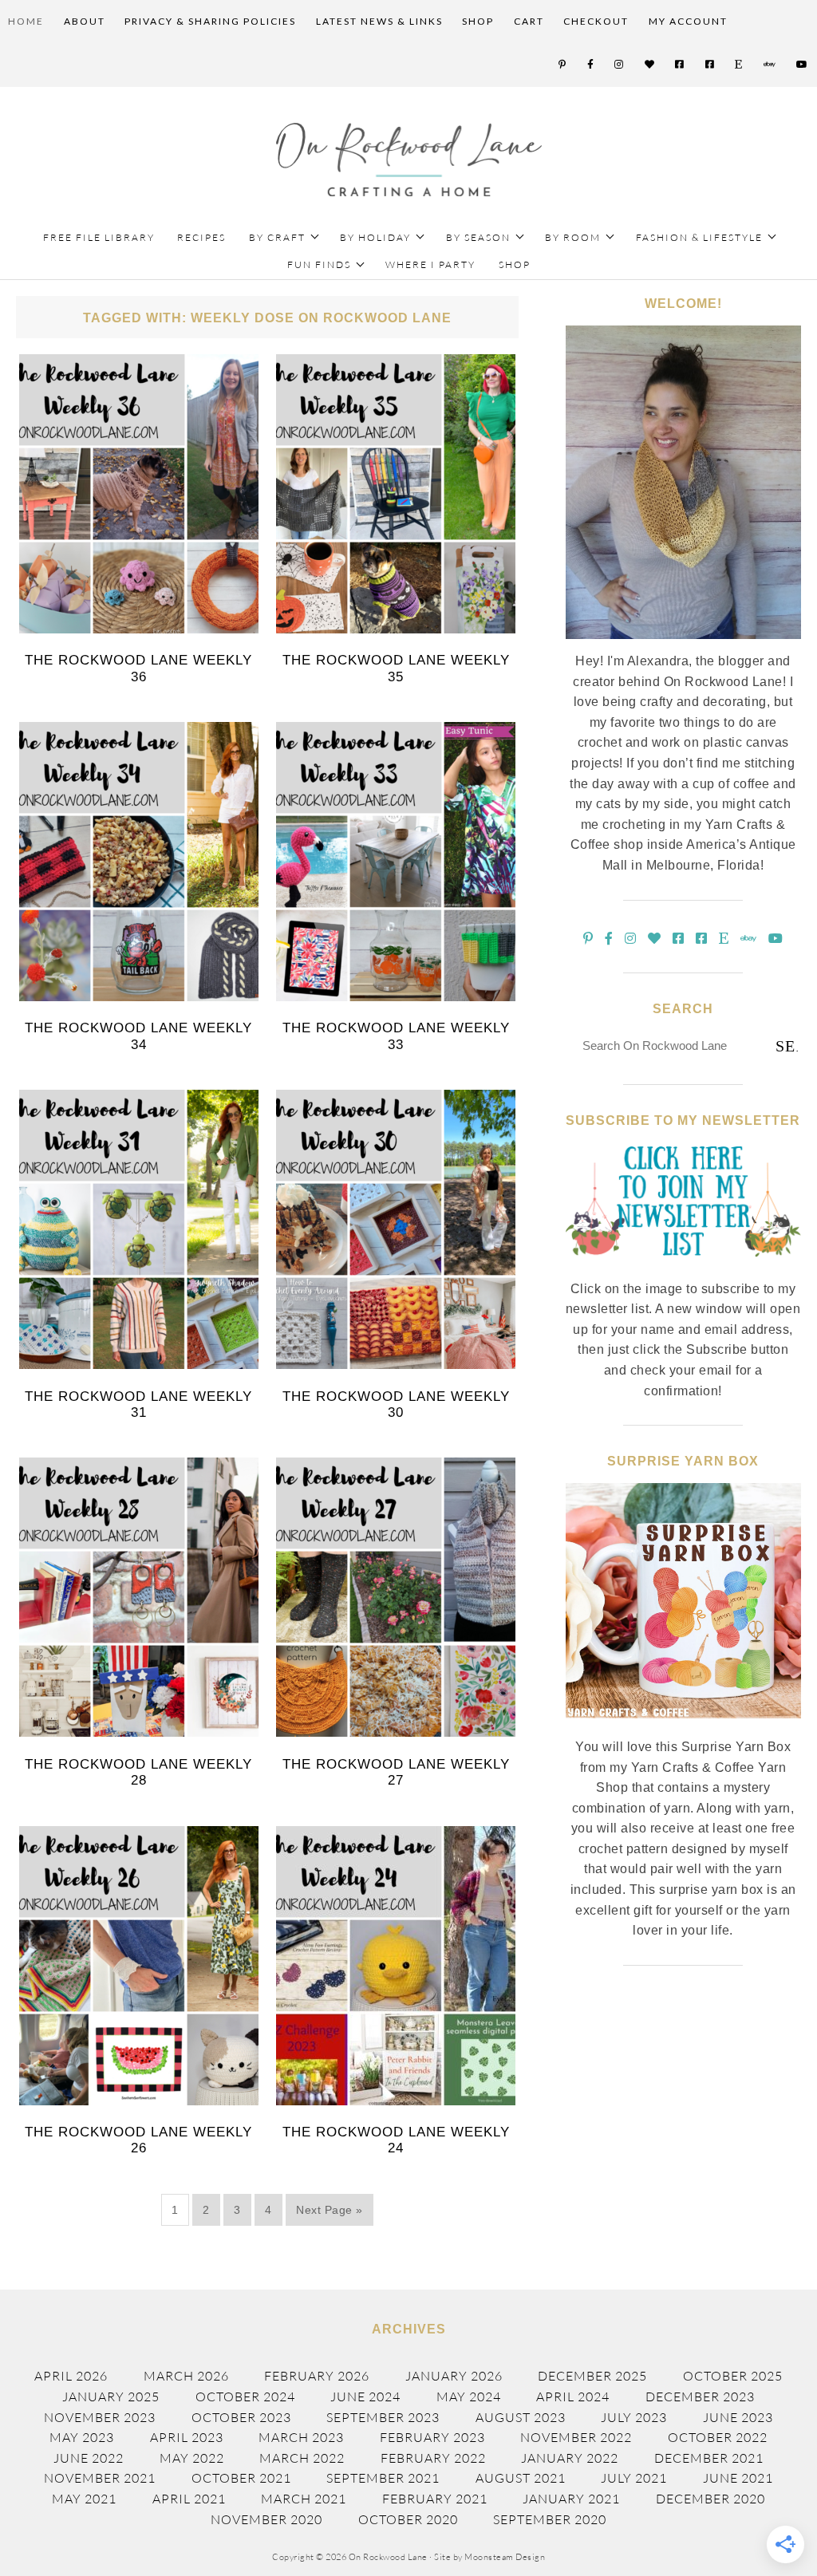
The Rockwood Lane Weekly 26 (138, 2140)
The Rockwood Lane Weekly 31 (138, 1404)
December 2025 (592, 2376)
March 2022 (302, 2458)
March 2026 (186, 2376)
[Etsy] (739, 65)
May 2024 (469, 2397)
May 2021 (84, 2499)
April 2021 (189, 2499)
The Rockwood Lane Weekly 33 (396, 1036)
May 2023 (82, 2437)
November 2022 (576, 2437)
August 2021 (521, 2478)
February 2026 (317, 2376)
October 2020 (408, 2519)
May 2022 (192, 2458)
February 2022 (433, 2458)
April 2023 (187, 2437)
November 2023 (100, 2417)
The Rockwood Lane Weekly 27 (396, 1772)
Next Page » (330, 2210)
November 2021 (100, 2478)
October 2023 (241, 2417)
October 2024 (245, 2397)
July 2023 (634, 2417)
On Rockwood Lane (409, 160)
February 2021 (435, 2499)
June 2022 (89, 2458)
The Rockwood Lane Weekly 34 (138, 1036)
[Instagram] (620, 65)
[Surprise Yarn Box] (683, 1727)
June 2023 (738, 2417)
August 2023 (521, 2417)
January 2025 (111, 2397)
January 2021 (571, 2499)
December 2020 (710, 2499)
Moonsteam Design (505, 2557)
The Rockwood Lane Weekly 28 (138, 1772)
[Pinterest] (563, 65)
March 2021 (304, 2499)
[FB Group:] (680, 65)
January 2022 (570, 2458)
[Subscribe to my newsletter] (683, 1269)
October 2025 (733, 2376)
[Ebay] (770, 65)
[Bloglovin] (650, 65)
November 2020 (266, 2519)
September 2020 (550, 2519)
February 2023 (432, 2437)
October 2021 (241, 2478)
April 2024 (573, 2397)
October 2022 (718, 2437)
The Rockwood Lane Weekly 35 (396, 668)
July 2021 (634, 2478)
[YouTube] (803, 65)
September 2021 (383, 2478)
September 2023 (383, 2417)
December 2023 (700, 2397)
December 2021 (709, 2458)
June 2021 (738, 2478)
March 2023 (301, 2437)
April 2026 (71, 2376)
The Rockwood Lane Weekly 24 (396, 2140)
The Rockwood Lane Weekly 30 (396, 1404)
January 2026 (454, 2376)
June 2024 (365, 2397)
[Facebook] (591, 65)
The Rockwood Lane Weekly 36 (138, 668)
